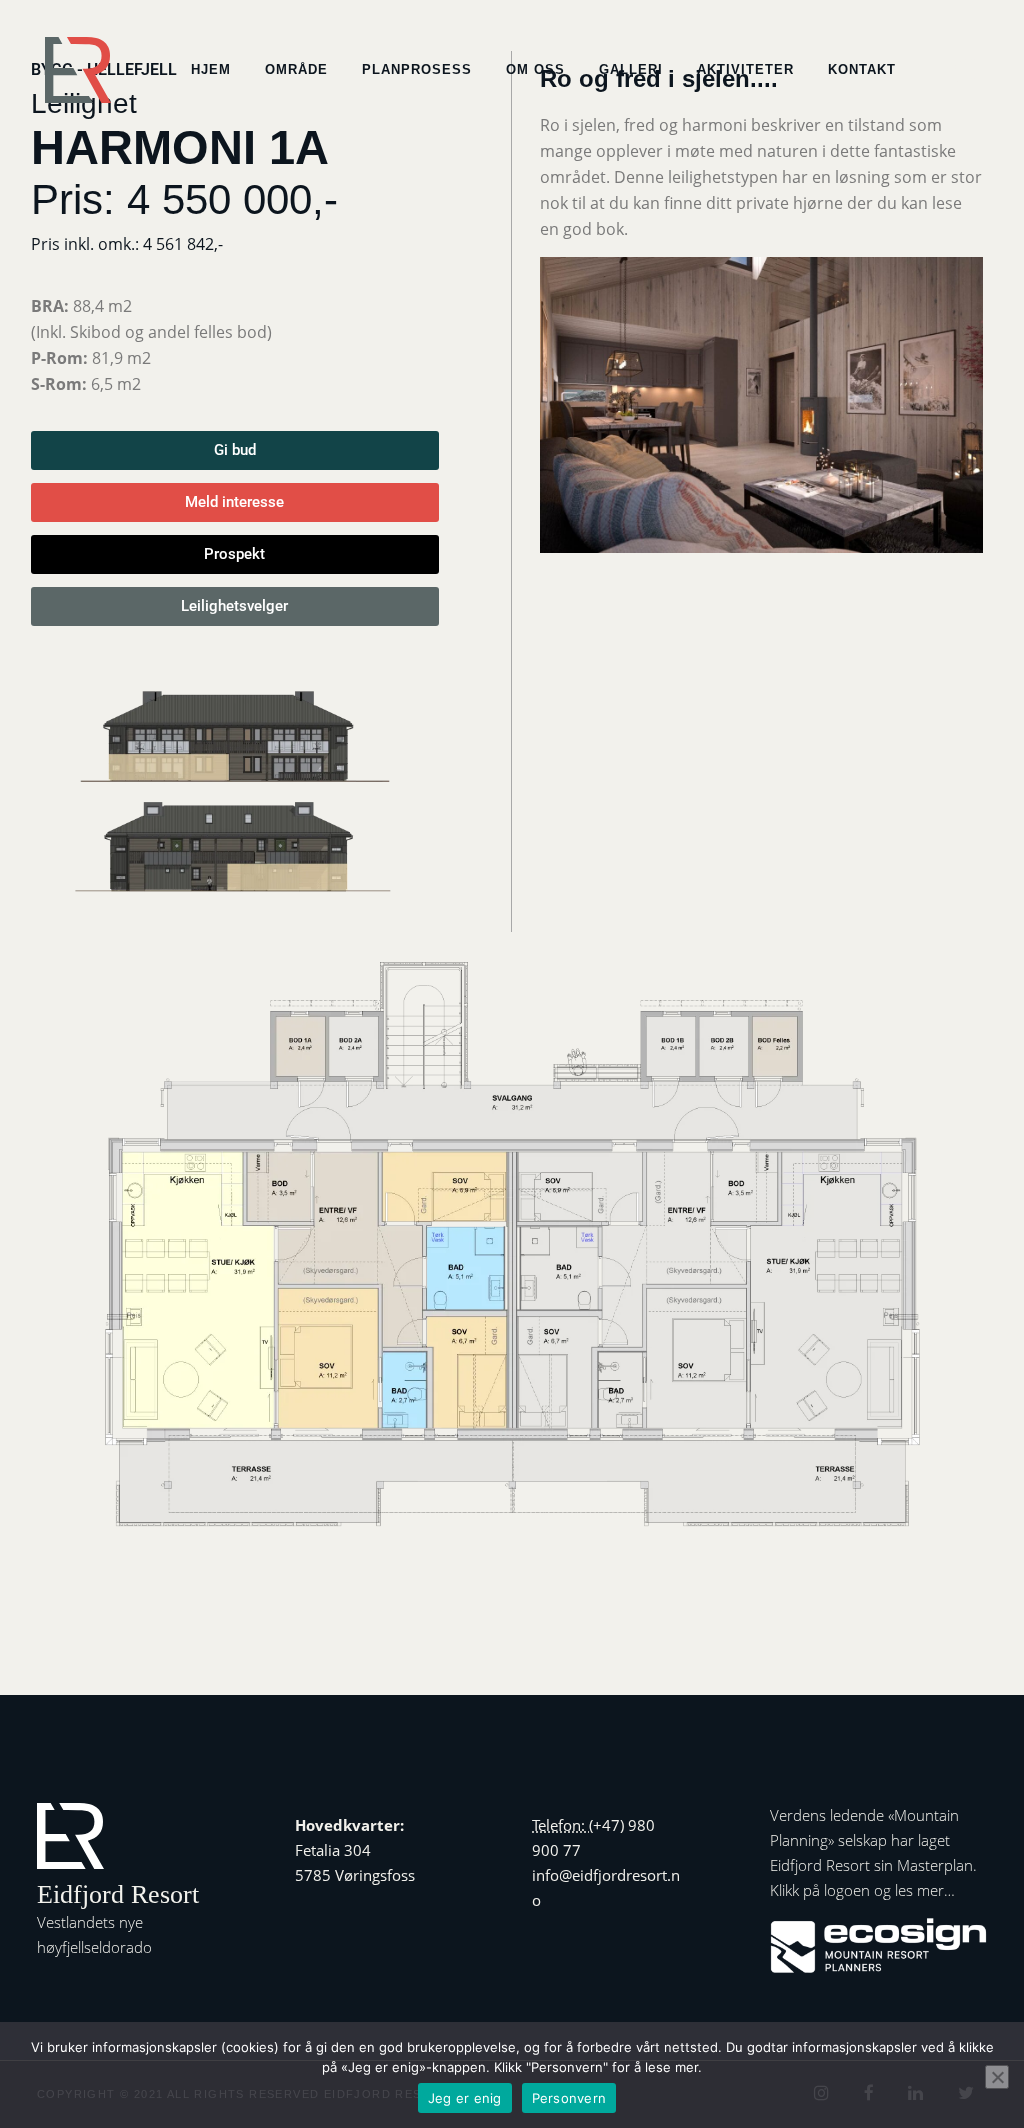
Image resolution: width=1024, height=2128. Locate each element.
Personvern (569, 2098)
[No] (997, 2077)
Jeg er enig (465, 2098)
